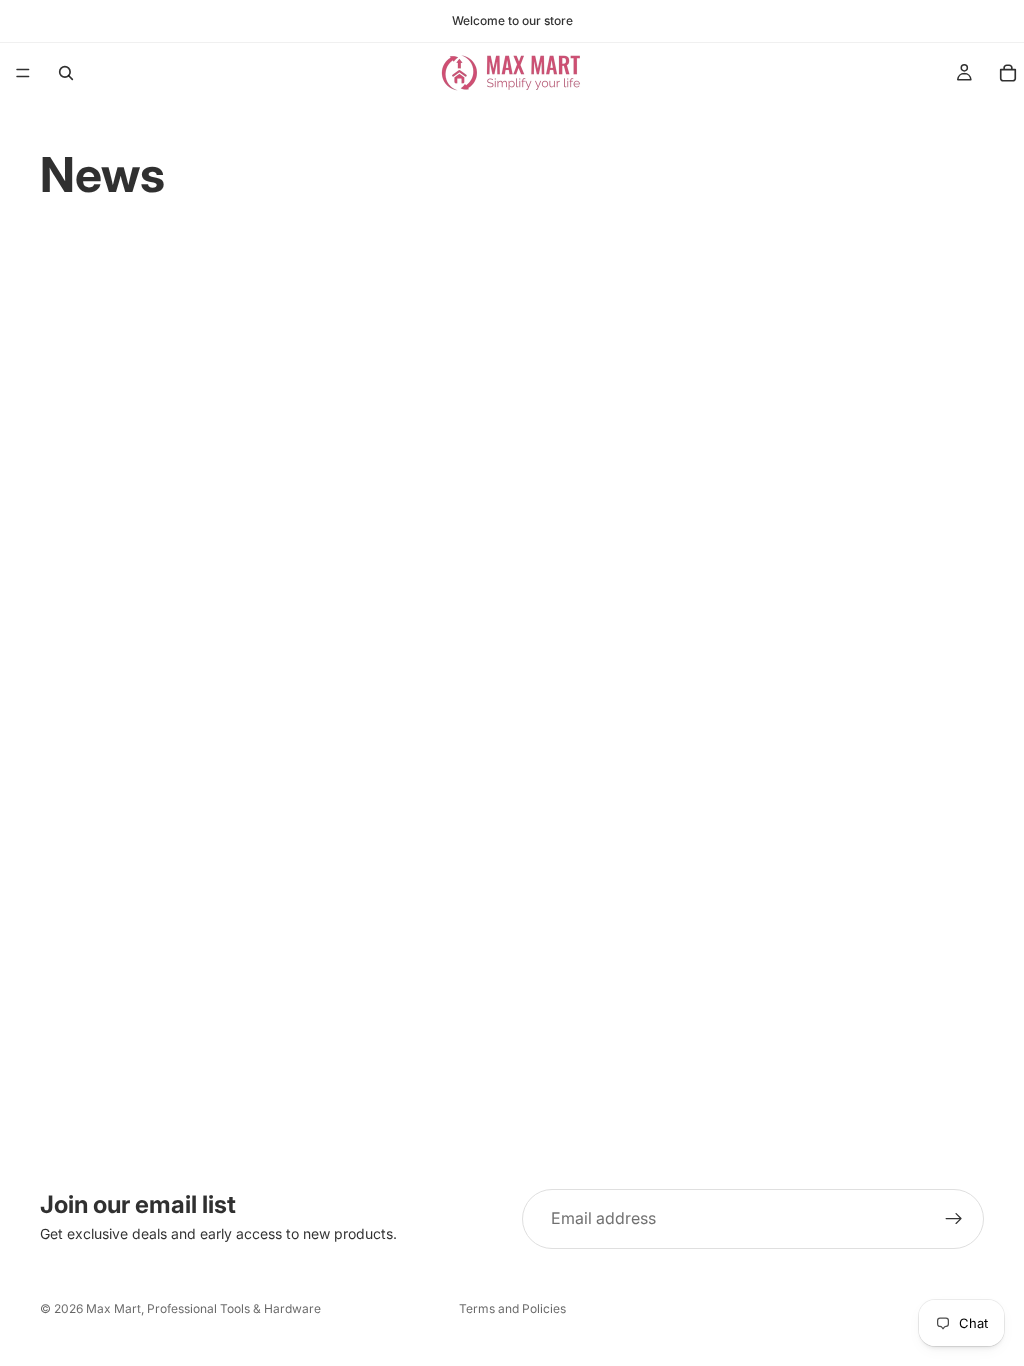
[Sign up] (954, 1219)
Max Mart (113, 1308)
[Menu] (23, 73)
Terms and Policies (512, 1308)
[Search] (66, 73)
